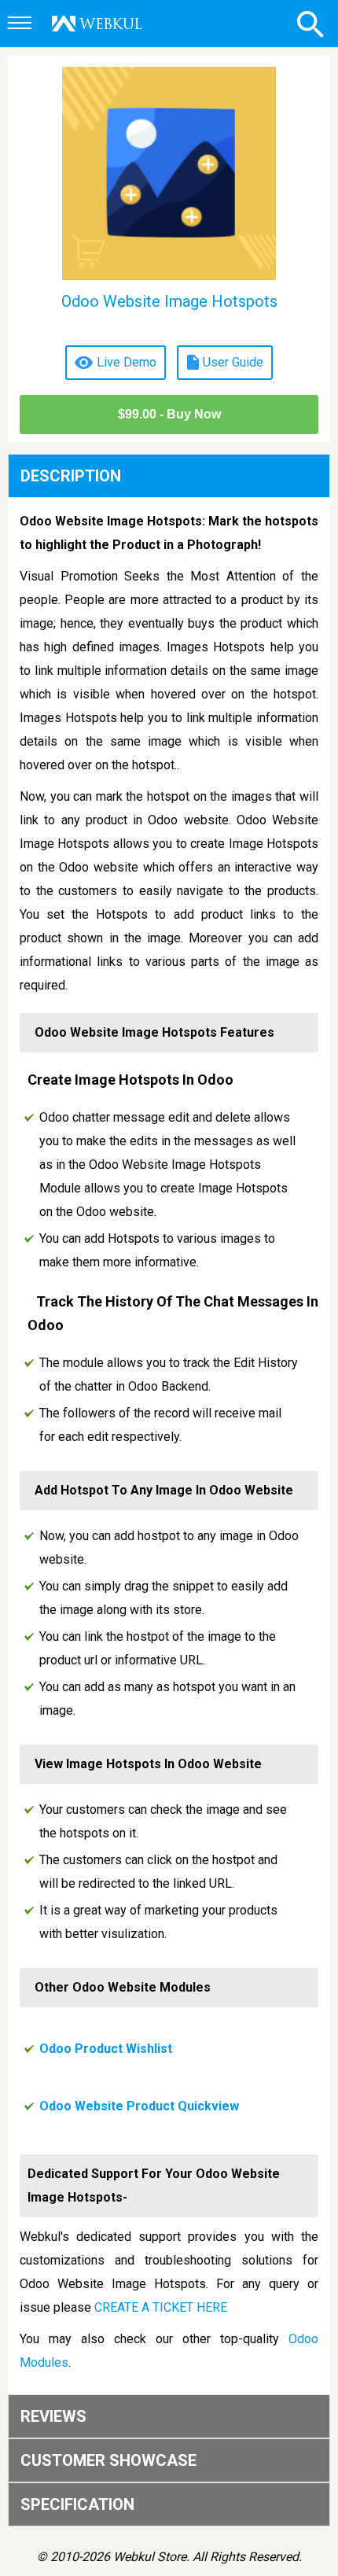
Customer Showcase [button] (108, 2460)
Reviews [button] (53, 2416)
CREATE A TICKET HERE (161, 2307)
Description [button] (71, 476)
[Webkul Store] (97, 23)
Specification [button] (77, 2504)
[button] (22, 24)
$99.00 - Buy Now (169, 414)
